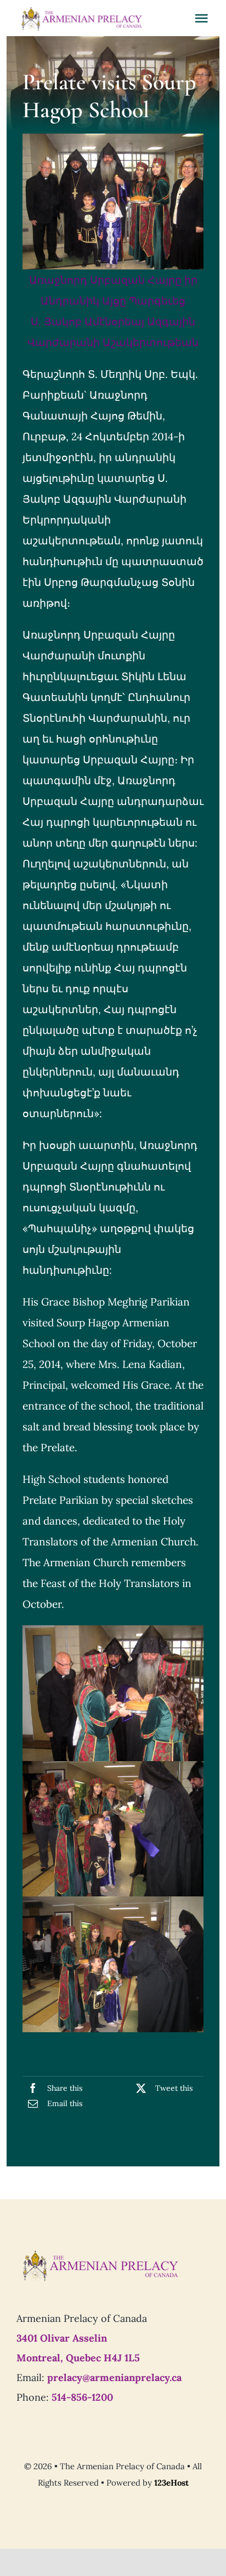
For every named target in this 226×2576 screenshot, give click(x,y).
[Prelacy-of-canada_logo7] (100, 2253)
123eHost (171, 2483)
